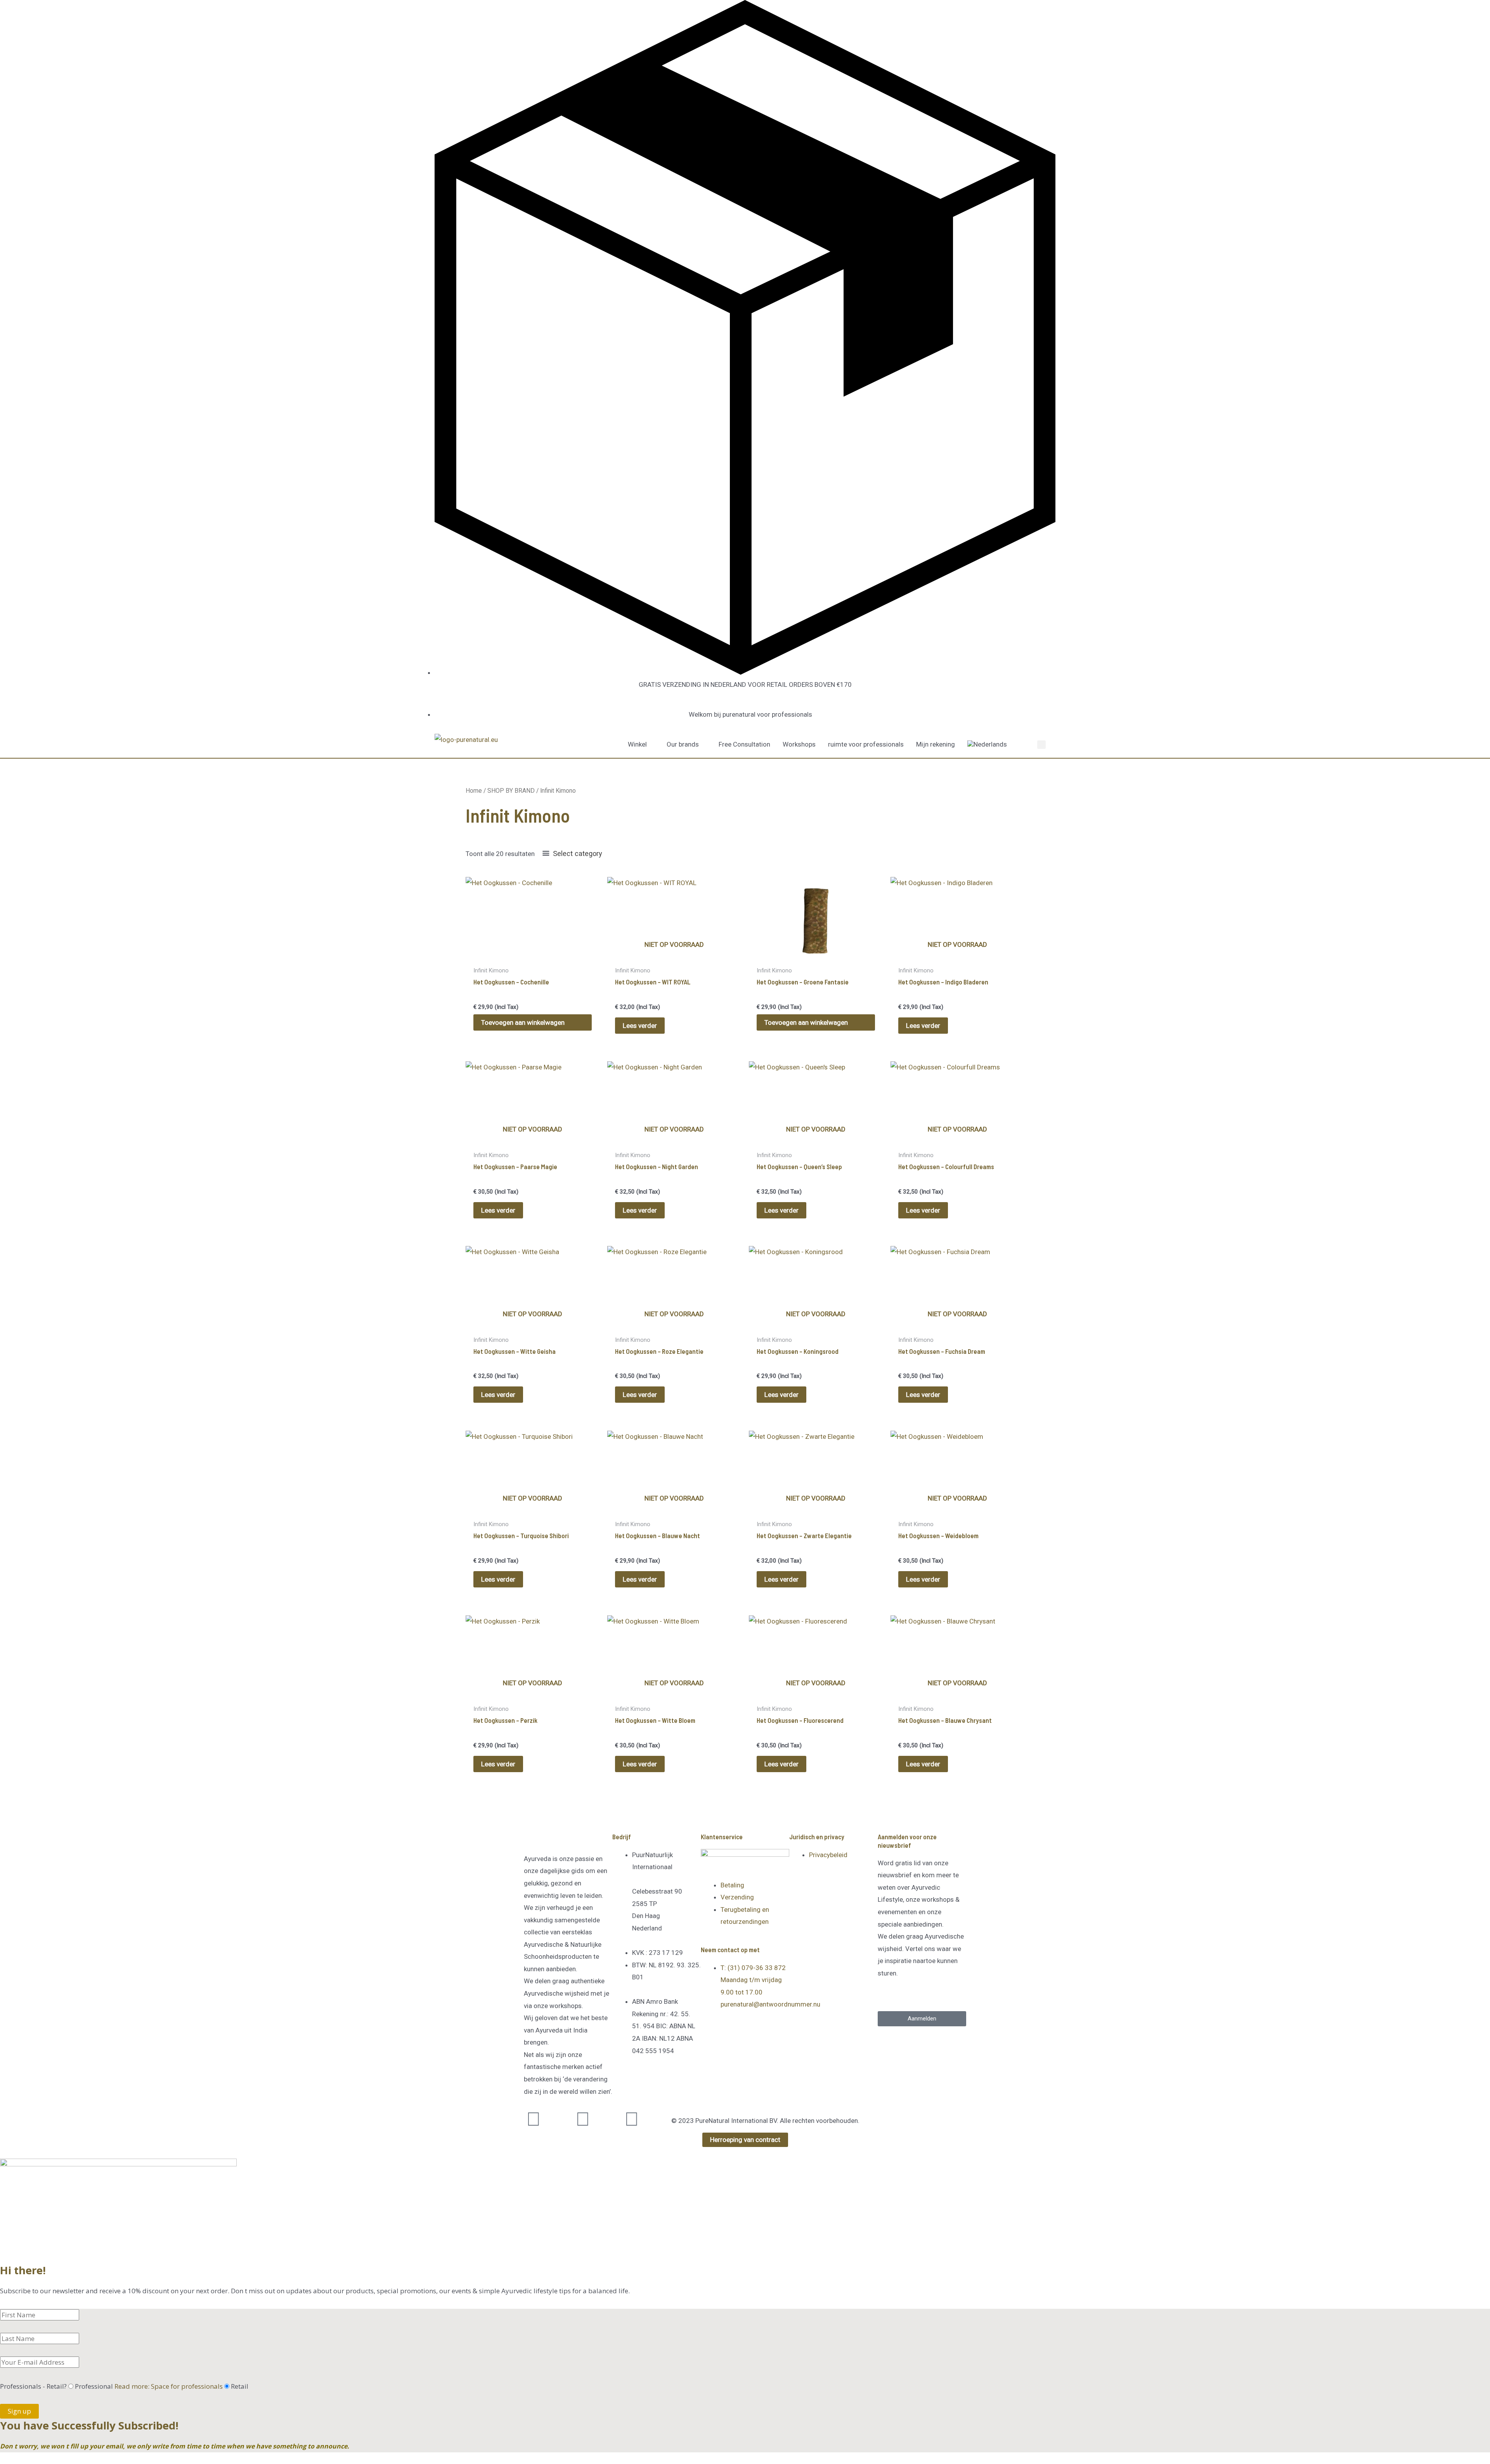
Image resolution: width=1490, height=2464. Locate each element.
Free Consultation (744, 744)
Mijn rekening (936, 744)
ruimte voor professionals (866, 744)
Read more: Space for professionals (169, 2386)
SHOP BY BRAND (511, 791)
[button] (1041, 745)
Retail (240, 2386)
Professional (149, 2386)
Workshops (799, 744)
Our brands (683, 744)
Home (474, 791)
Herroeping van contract (745, 2140)
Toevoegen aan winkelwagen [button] (523, 1022)
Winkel (637, 744)
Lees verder (640, 1026)
